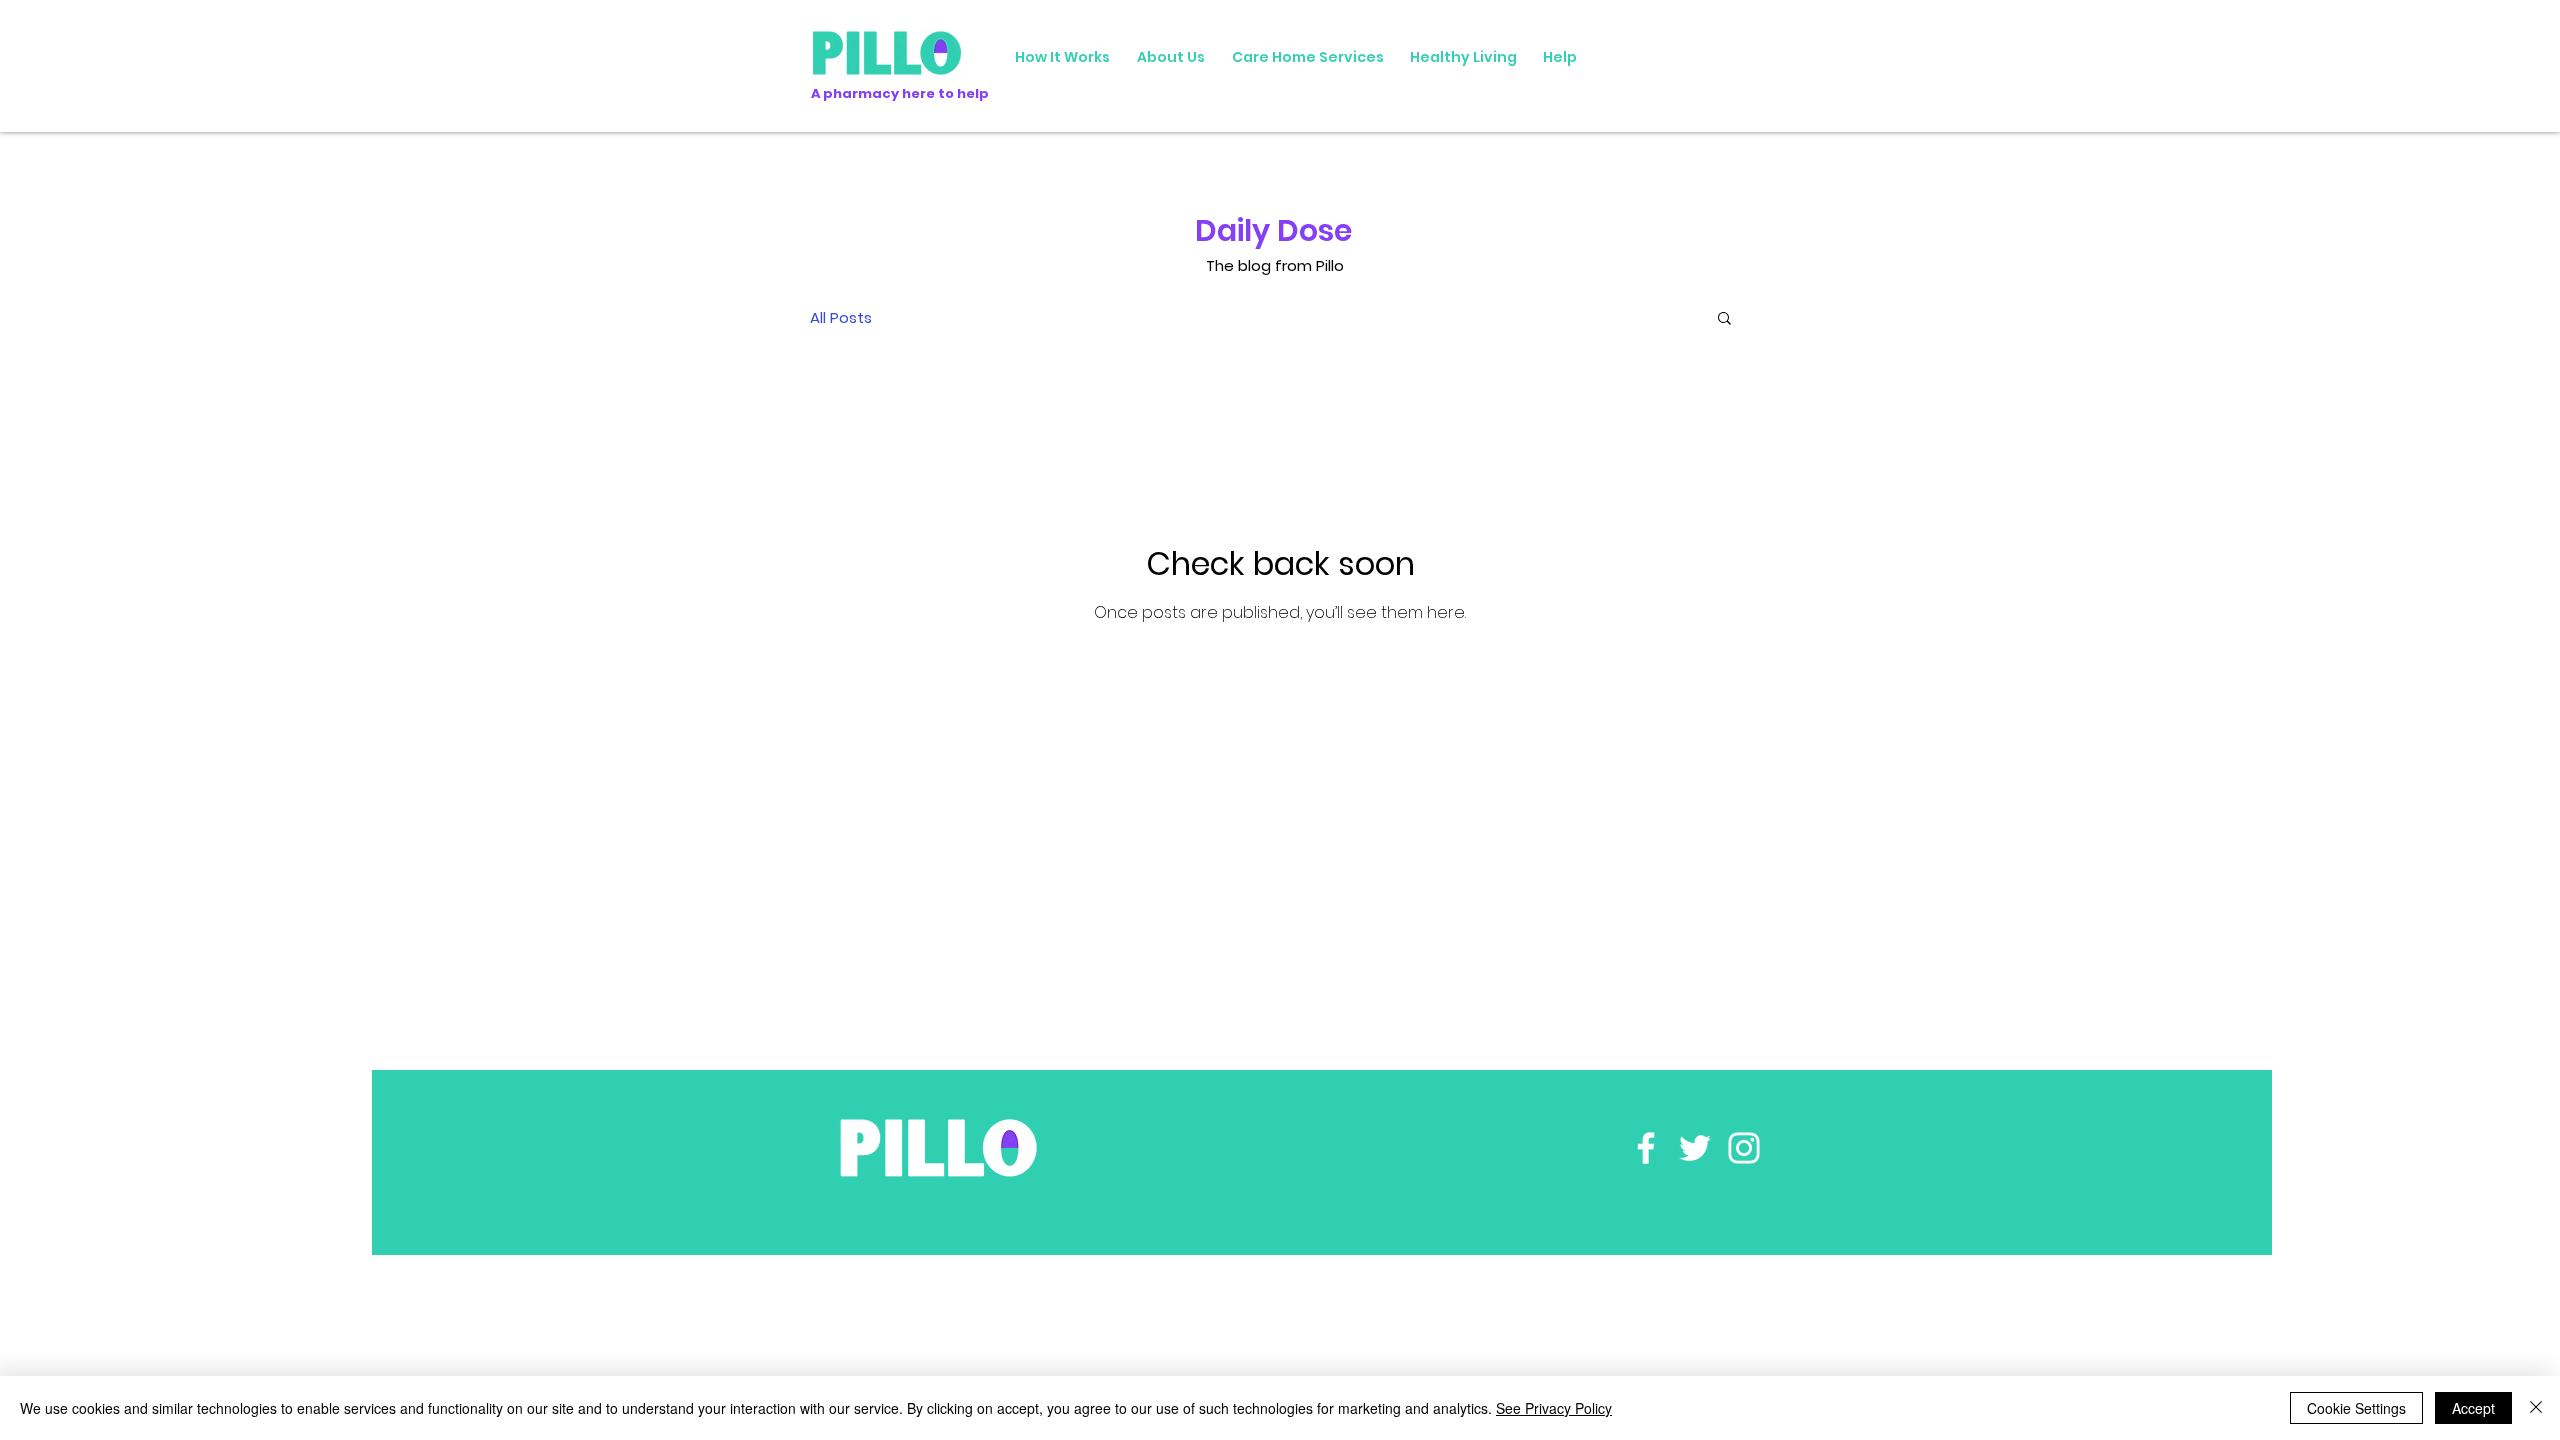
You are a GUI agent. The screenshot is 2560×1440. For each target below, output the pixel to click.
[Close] (2536, 1408)
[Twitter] (1695, 1148)
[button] (1724, 319)
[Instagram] (1744, 1148)
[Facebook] (1646, 1148)
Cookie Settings (2356, 1408)
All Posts (841, 317)
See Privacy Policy (1554, 1408)
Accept (2473, 1408)
